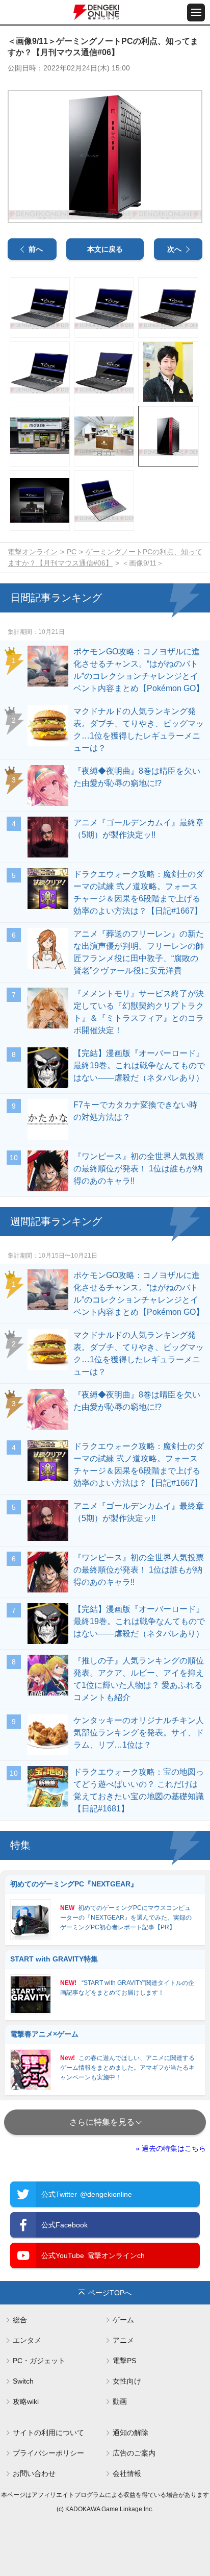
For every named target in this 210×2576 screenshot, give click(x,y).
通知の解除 (130, 2433)
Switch (23, 2381)
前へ (36, 249)
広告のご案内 (134, 2453)
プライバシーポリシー (48, 2453)
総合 (20, 2320)
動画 (120, 2401)
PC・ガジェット (39, 2361)
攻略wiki (26, 2401)
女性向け (127, 2381)
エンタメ (27, 2340)
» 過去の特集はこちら (171, 2148)
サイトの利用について (48, 2433)
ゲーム (123, 2320)
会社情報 (127, 2473)
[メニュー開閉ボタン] (196, 13)
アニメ (123, 2340)
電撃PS (124, 2361)
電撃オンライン (33, 552)
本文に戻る (105, 249)
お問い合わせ (34, 2473)
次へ (174, 249)
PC (72, 552)
